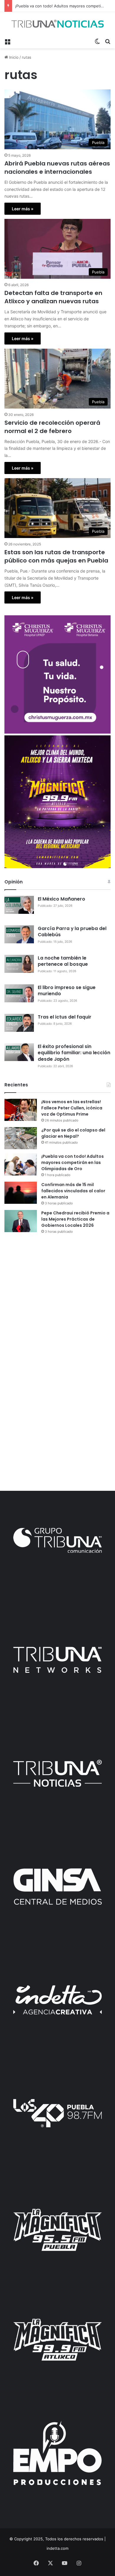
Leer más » (23, 209)
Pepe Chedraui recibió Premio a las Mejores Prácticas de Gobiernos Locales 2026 (75, 1219)
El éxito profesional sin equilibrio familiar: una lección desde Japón (74, 1053)
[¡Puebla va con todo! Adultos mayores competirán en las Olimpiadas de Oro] (21, 1164)
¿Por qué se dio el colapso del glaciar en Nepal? (73, 1133)
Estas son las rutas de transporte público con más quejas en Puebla (56, 556)
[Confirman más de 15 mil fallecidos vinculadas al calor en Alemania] (21, 1193)
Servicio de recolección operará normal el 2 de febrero (52, 427)
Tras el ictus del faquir (65, 1017)
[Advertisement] (57, 1301)
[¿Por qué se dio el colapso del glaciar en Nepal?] (21, 1138)
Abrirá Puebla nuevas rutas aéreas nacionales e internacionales (57, 168)
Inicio (13, 57)
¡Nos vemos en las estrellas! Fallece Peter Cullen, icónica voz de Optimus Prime (72, 1108)
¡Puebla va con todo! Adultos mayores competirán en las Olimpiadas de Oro (73, 1162)
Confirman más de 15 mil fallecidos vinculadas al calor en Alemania (73, 1191)
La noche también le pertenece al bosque (63, 961)
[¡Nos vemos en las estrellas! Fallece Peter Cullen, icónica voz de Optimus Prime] (21, 1110)
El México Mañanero (61, 899)
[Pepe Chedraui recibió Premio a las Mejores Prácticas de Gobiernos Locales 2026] (21, 1221)
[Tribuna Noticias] (57, 24)
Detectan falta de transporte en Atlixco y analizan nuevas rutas (53, 297)
